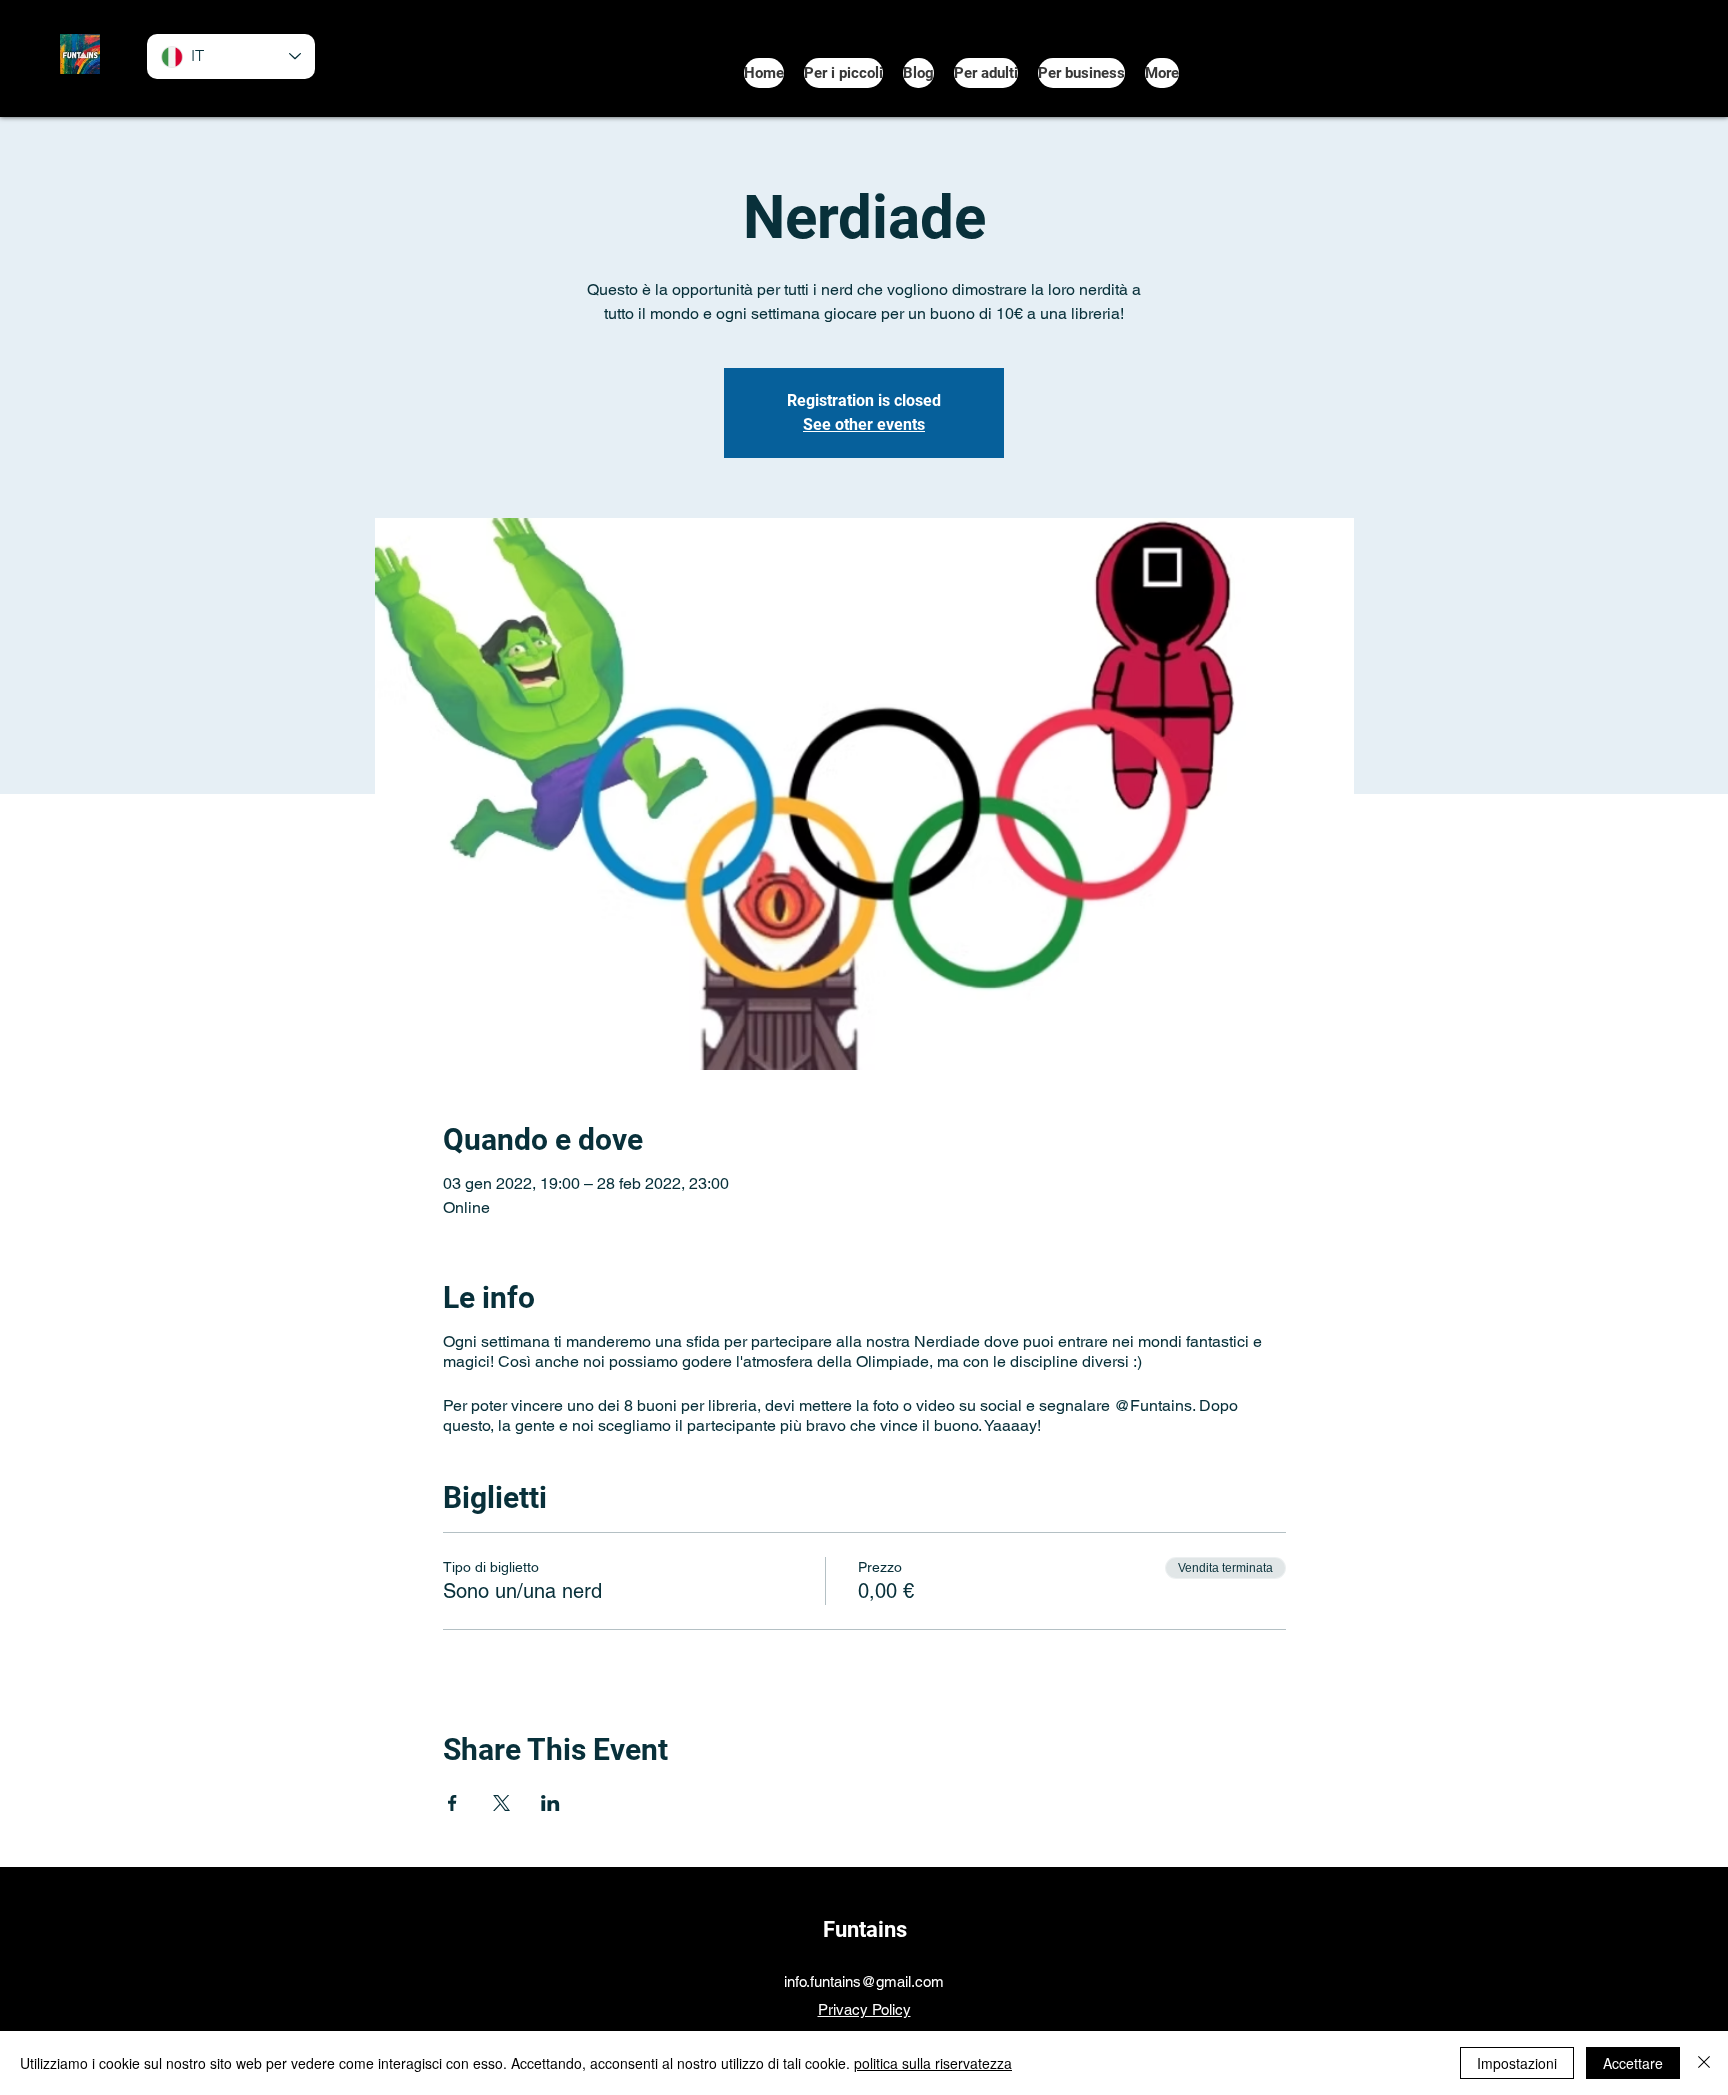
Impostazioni (1517, 2063)
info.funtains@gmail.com (864, 1981)
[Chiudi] (1704, 2063)
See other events (864, 424)
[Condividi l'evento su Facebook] (452, 1803)
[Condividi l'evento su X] (501, 1803)
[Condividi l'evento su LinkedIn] (550, 1803)
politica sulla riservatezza (933, 2063)
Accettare (1633, 2063)
